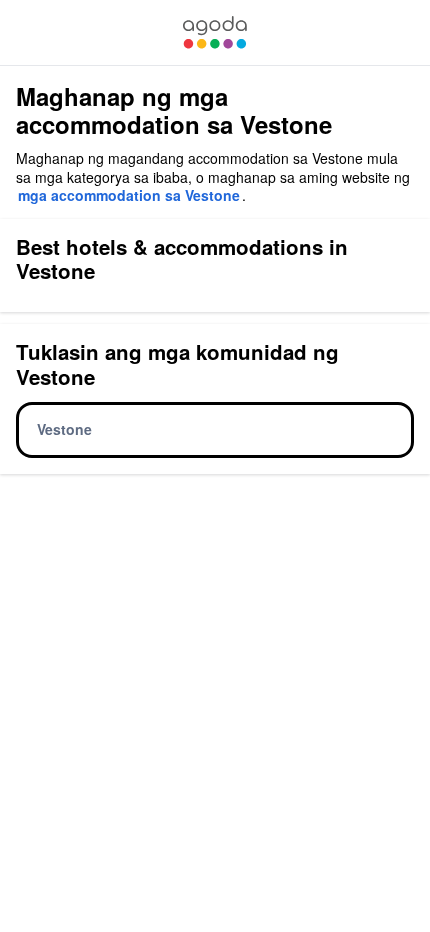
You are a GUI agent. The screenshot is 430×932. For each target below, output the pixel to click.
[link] (215, 32)
